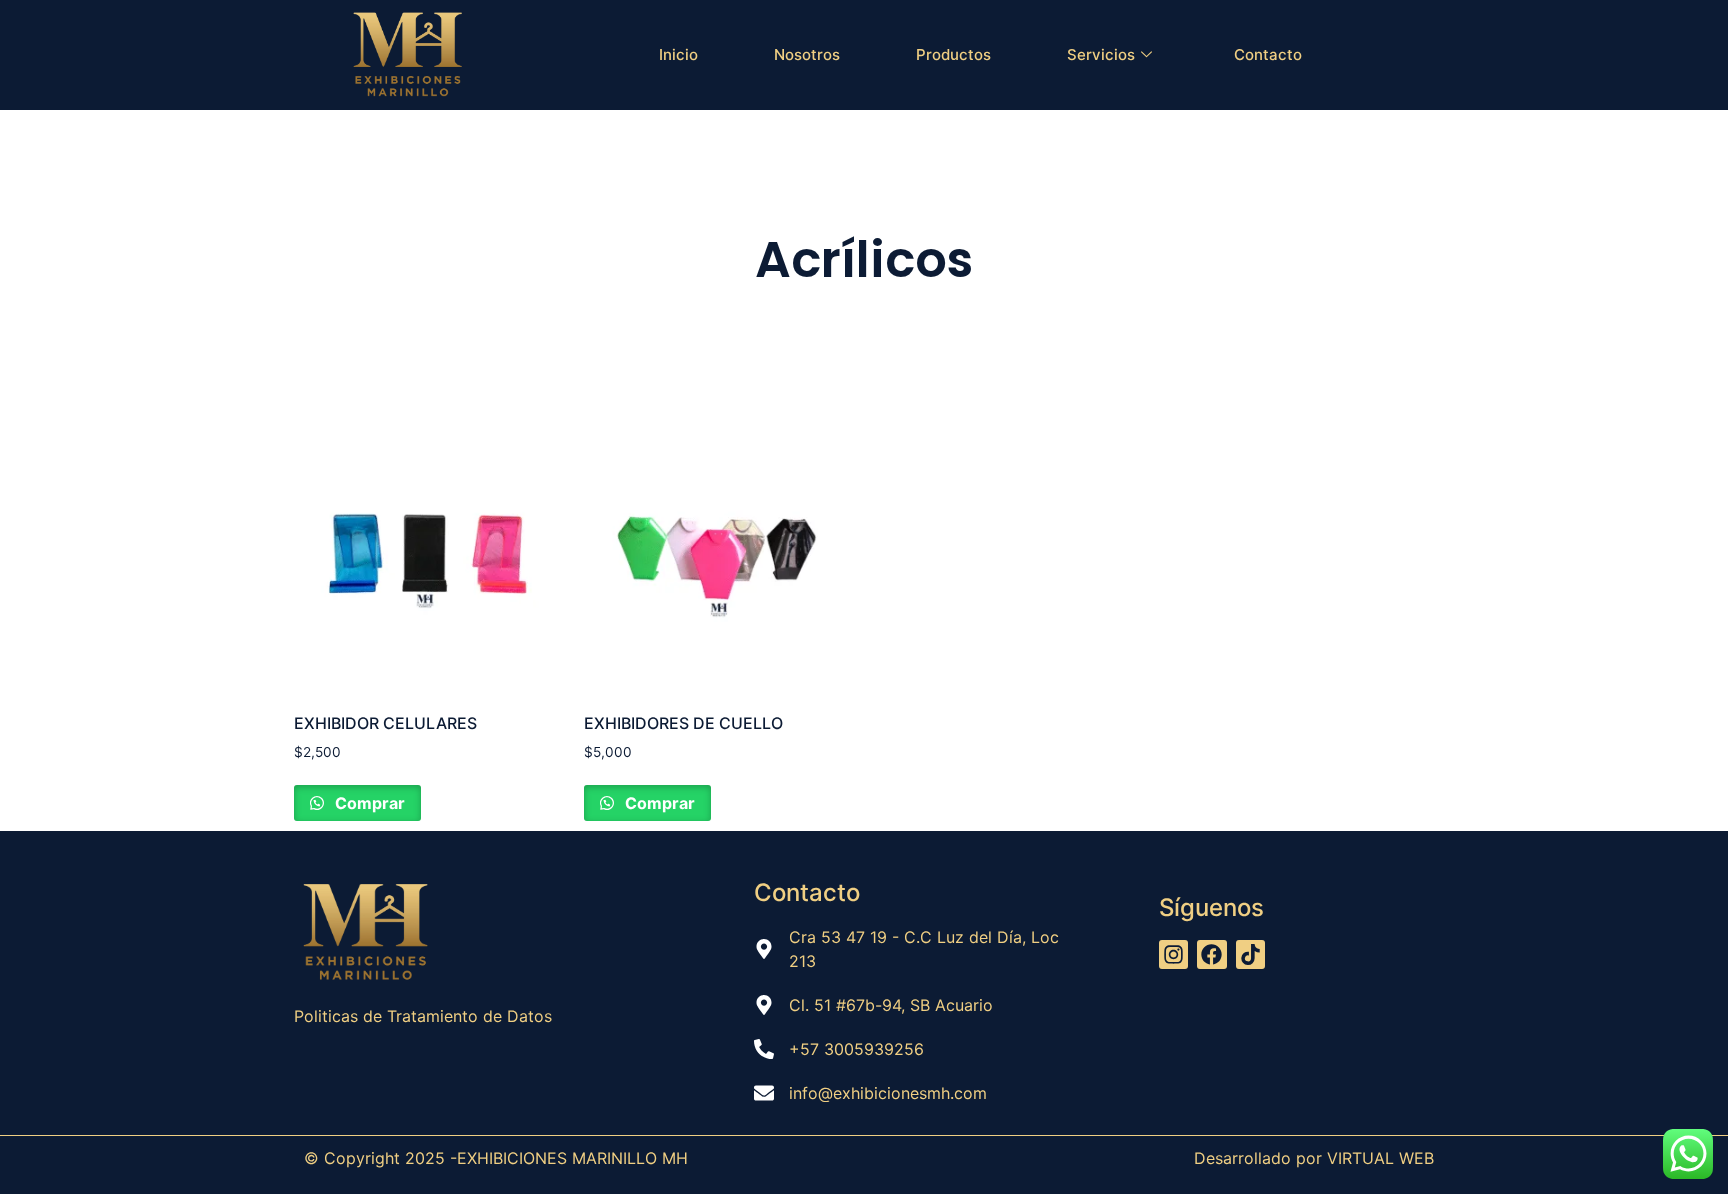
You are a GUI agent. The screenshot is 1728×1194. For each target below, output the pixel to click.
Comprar (368, 803)
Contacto (1268, 54)
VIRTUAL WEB (1380, 1158)
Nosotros (807, 54)
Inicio (678, 54)
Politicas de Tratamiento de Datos (425, 1016)
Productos (953, 54)
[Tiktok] (1250, 954)
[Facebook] (1211, 954)
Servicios (1101, 54)
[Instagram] (1173, 954)
